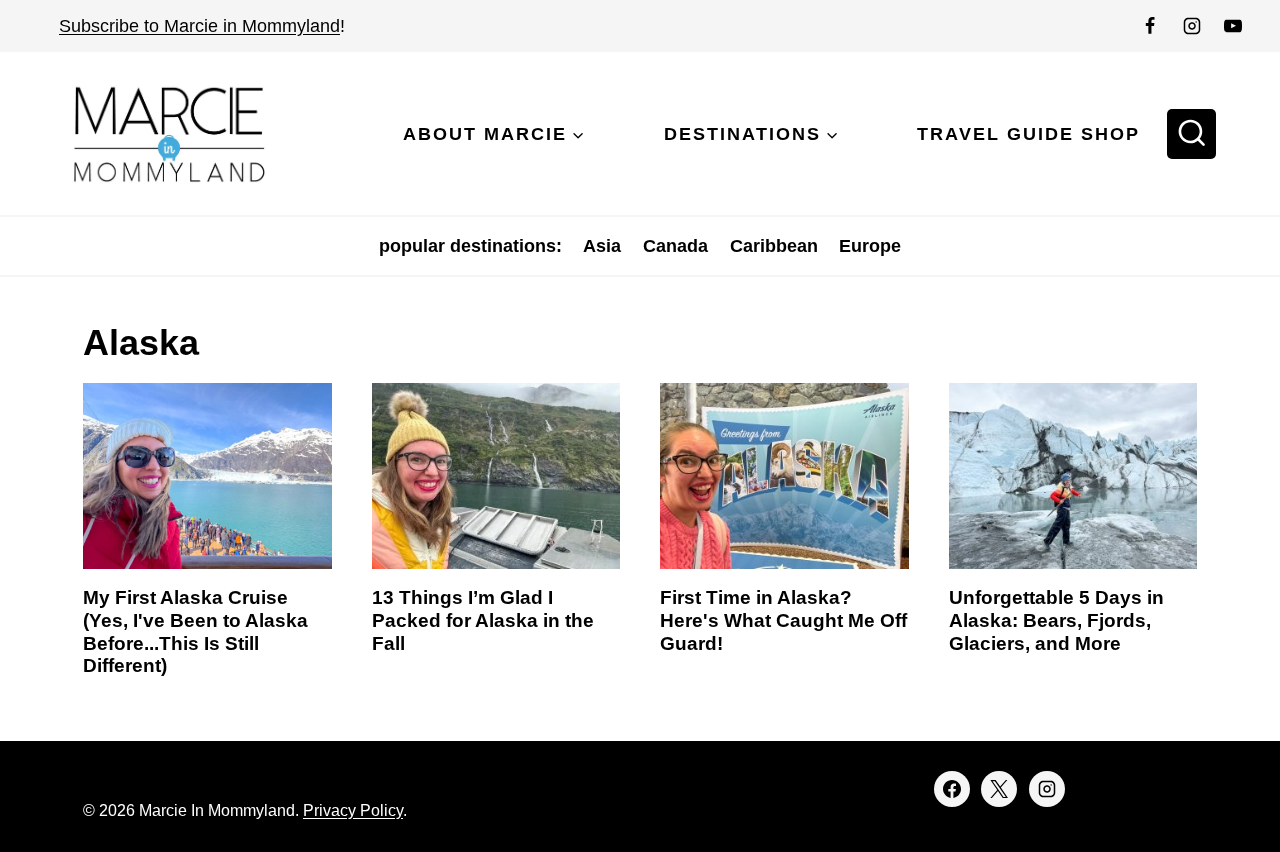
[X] (999, 789)
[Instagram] (1192, 26)
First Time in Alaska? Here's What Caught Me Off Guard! (783, 620)
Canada (675, 246)
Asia (602, 246)
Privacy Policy (353, 810)
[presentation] (207, 476)
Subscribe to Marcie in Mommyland (199, 26)
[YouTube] (1233, 26)
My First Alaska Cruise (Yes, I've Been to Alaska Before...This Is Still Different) (195, 631)
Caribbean (774, 246)
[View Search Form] (1192, 134)
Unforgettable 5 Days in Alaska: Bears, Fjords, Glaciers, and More (1056, 620)
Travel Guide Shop (1028, 134)
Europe (870, 246)
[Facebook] (1150, 26)
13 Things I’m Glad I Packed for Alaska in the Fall (483, 620)
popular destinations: (470, 246)
